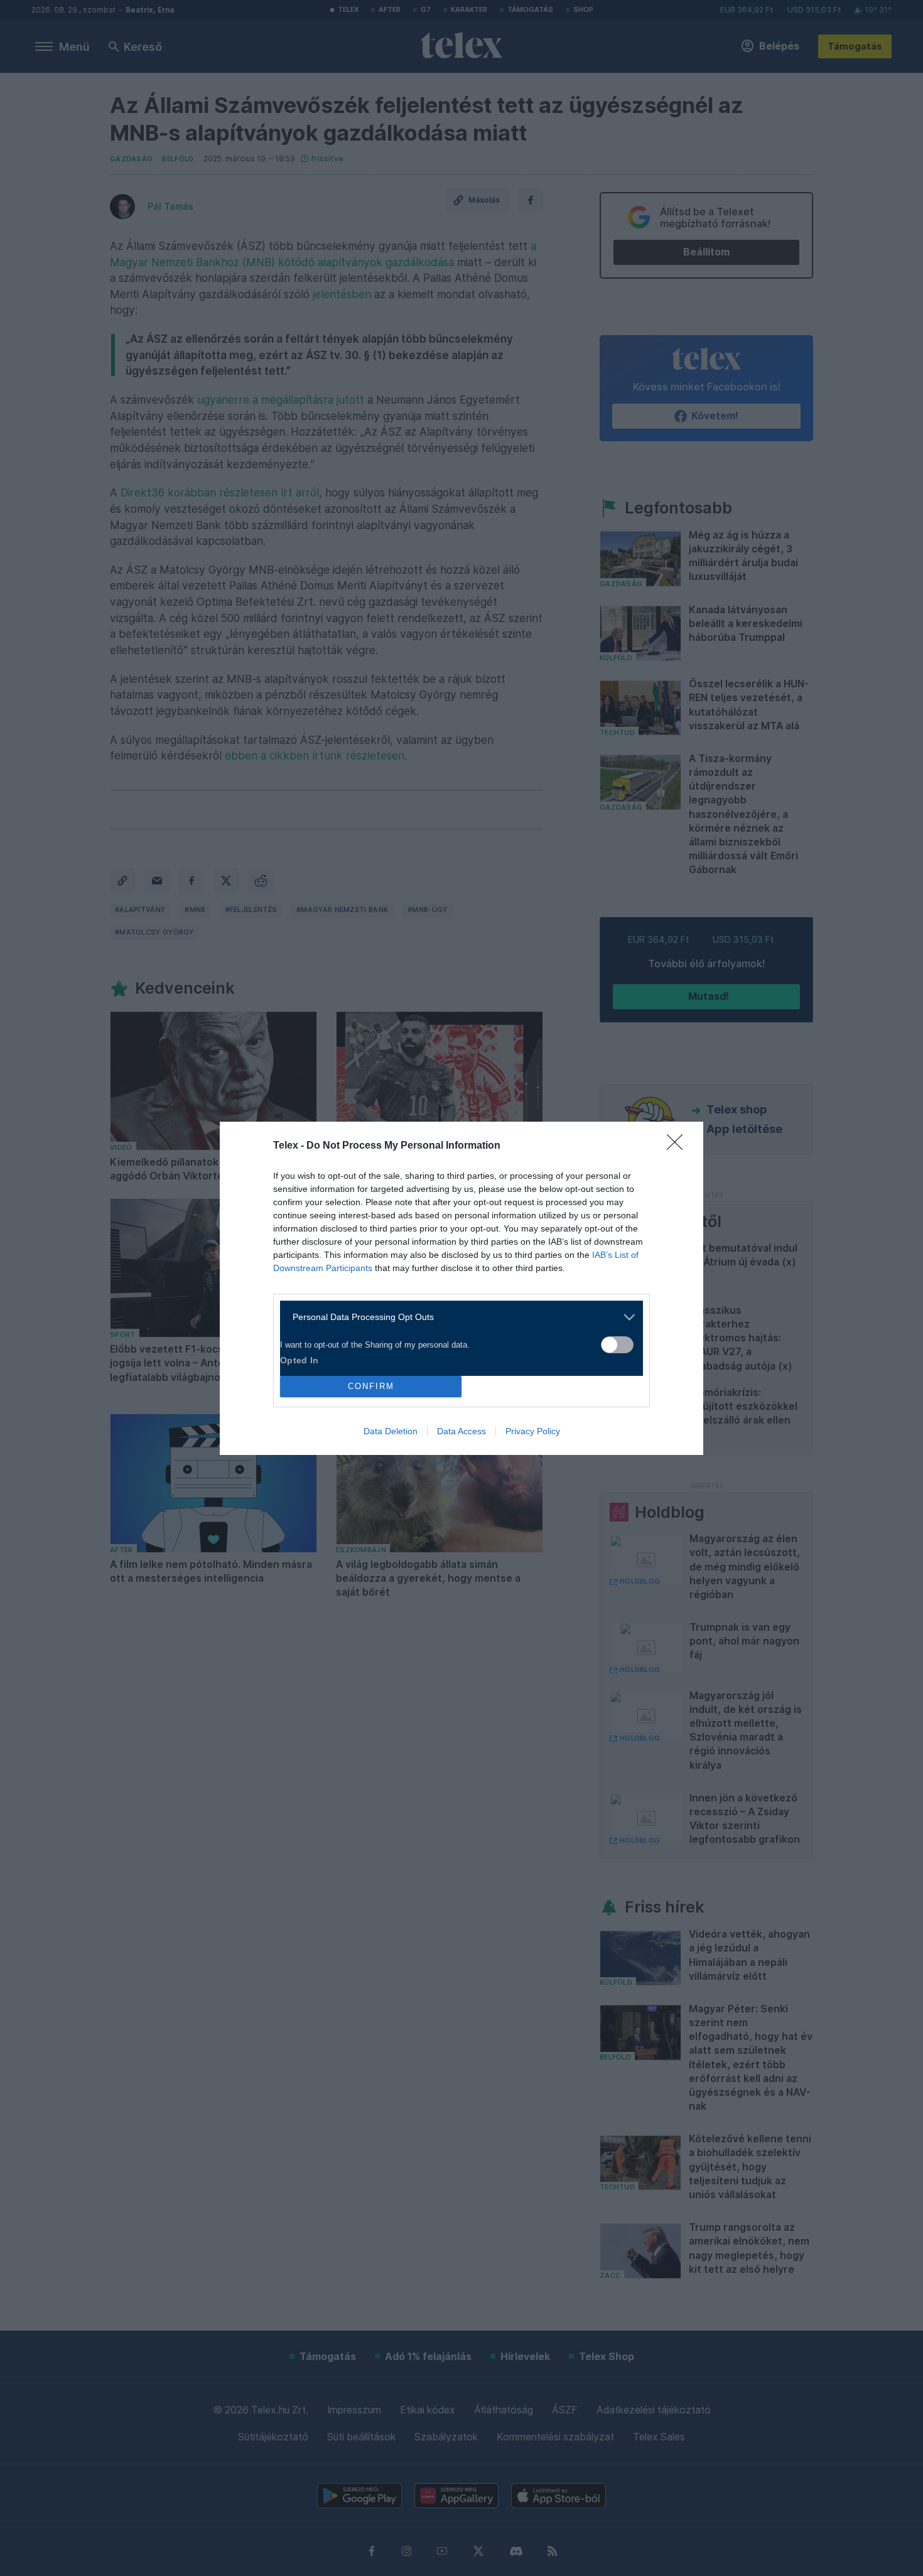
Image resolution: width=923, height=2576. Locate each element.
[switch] (617, 1345)
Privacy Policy (533, 1431)
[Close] (679, 1146)
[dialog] (462, 1288)
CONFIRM (371, 1386)
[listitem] (457, 1317)
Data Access (462, 1431)
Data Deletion (391, 1431)
